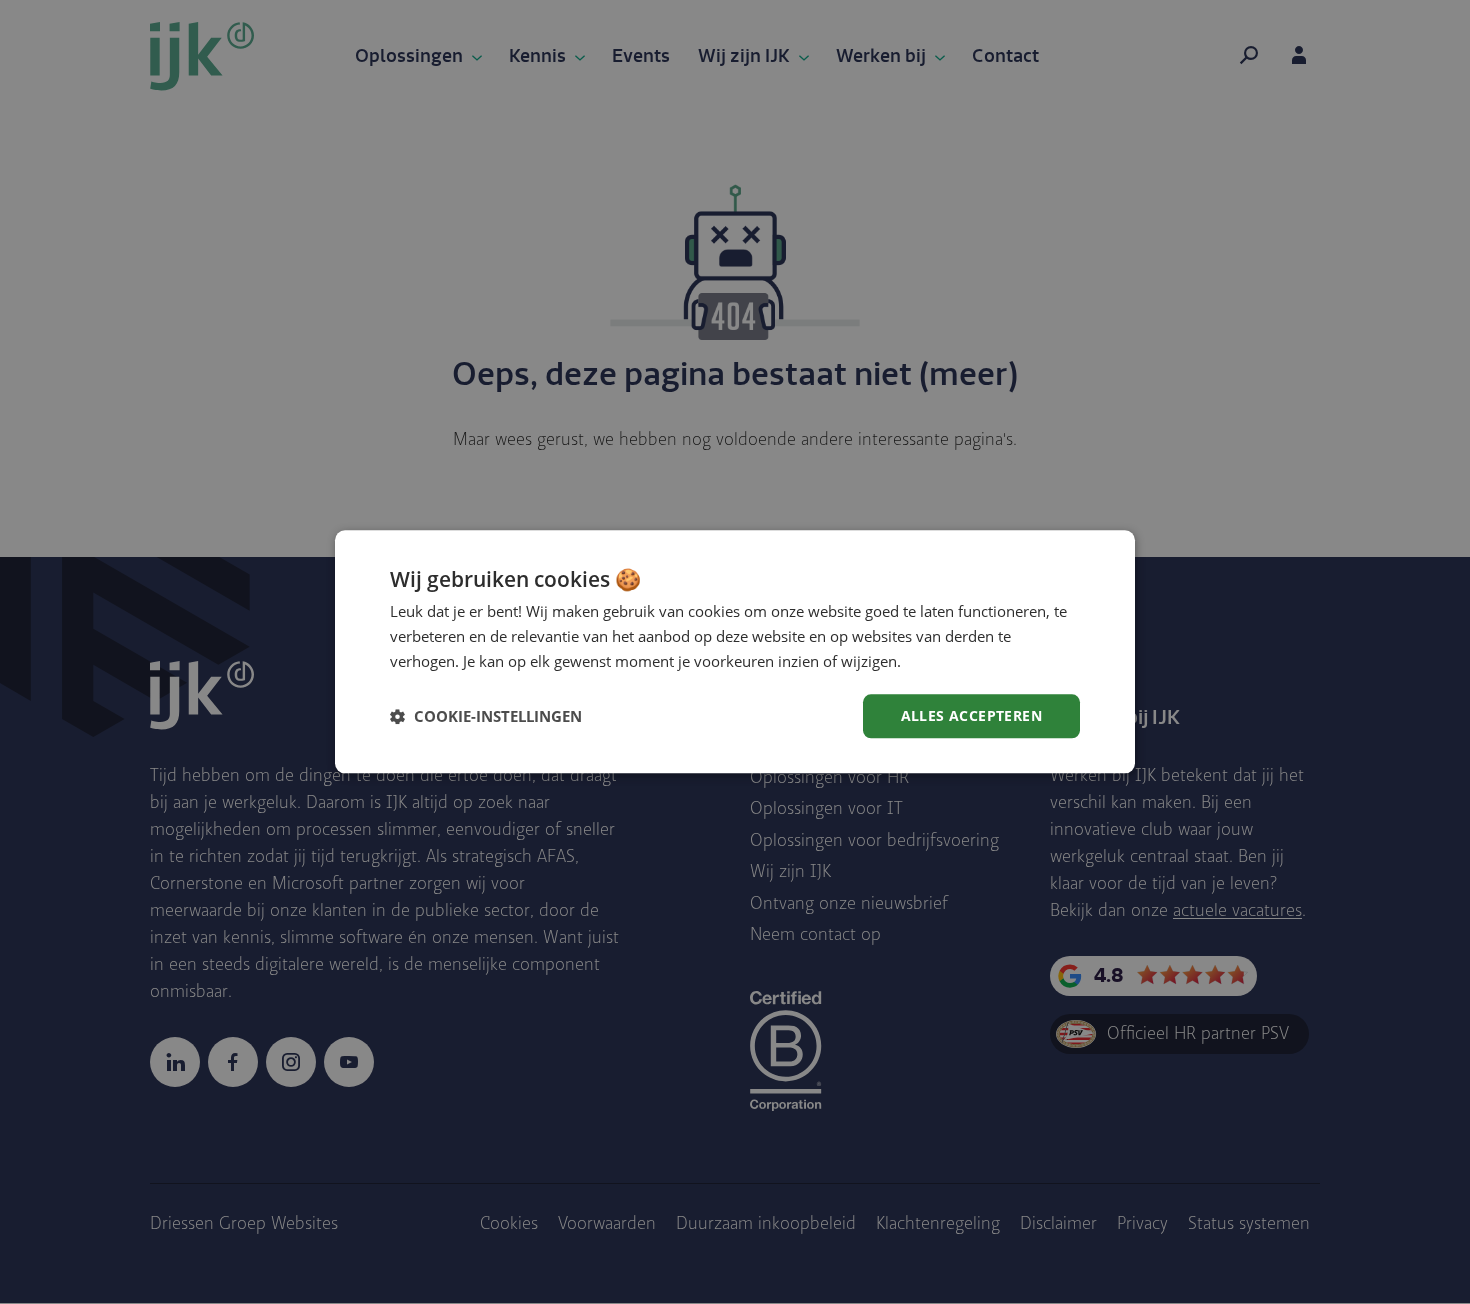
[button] (486, 716)
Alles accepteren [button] (971, 715)
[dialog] (735, 651)
